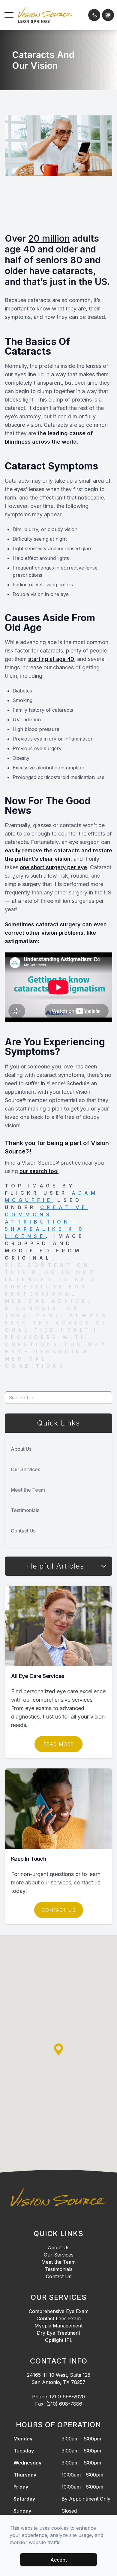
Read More (58, 1744)
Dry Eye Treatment (58, 2333)
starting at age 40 (51, 659)
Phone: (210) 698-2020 (58, 2397)
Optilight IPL (59, 2340)
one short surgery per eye (53, 867)
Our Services (25, 1469)
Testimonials (25, 1510)
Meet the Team (28, 1490)
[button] (9, 15)
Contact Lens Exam (59, 2318)
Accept (59, 2560)
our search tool (39, 1171)
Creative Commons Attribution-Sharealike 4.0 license (46, 1222)
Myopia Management (58, 2326)
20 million (49, 238)
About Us (21, 1449)
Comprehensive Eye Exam (59, 2311)
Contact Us (23, 1531)
